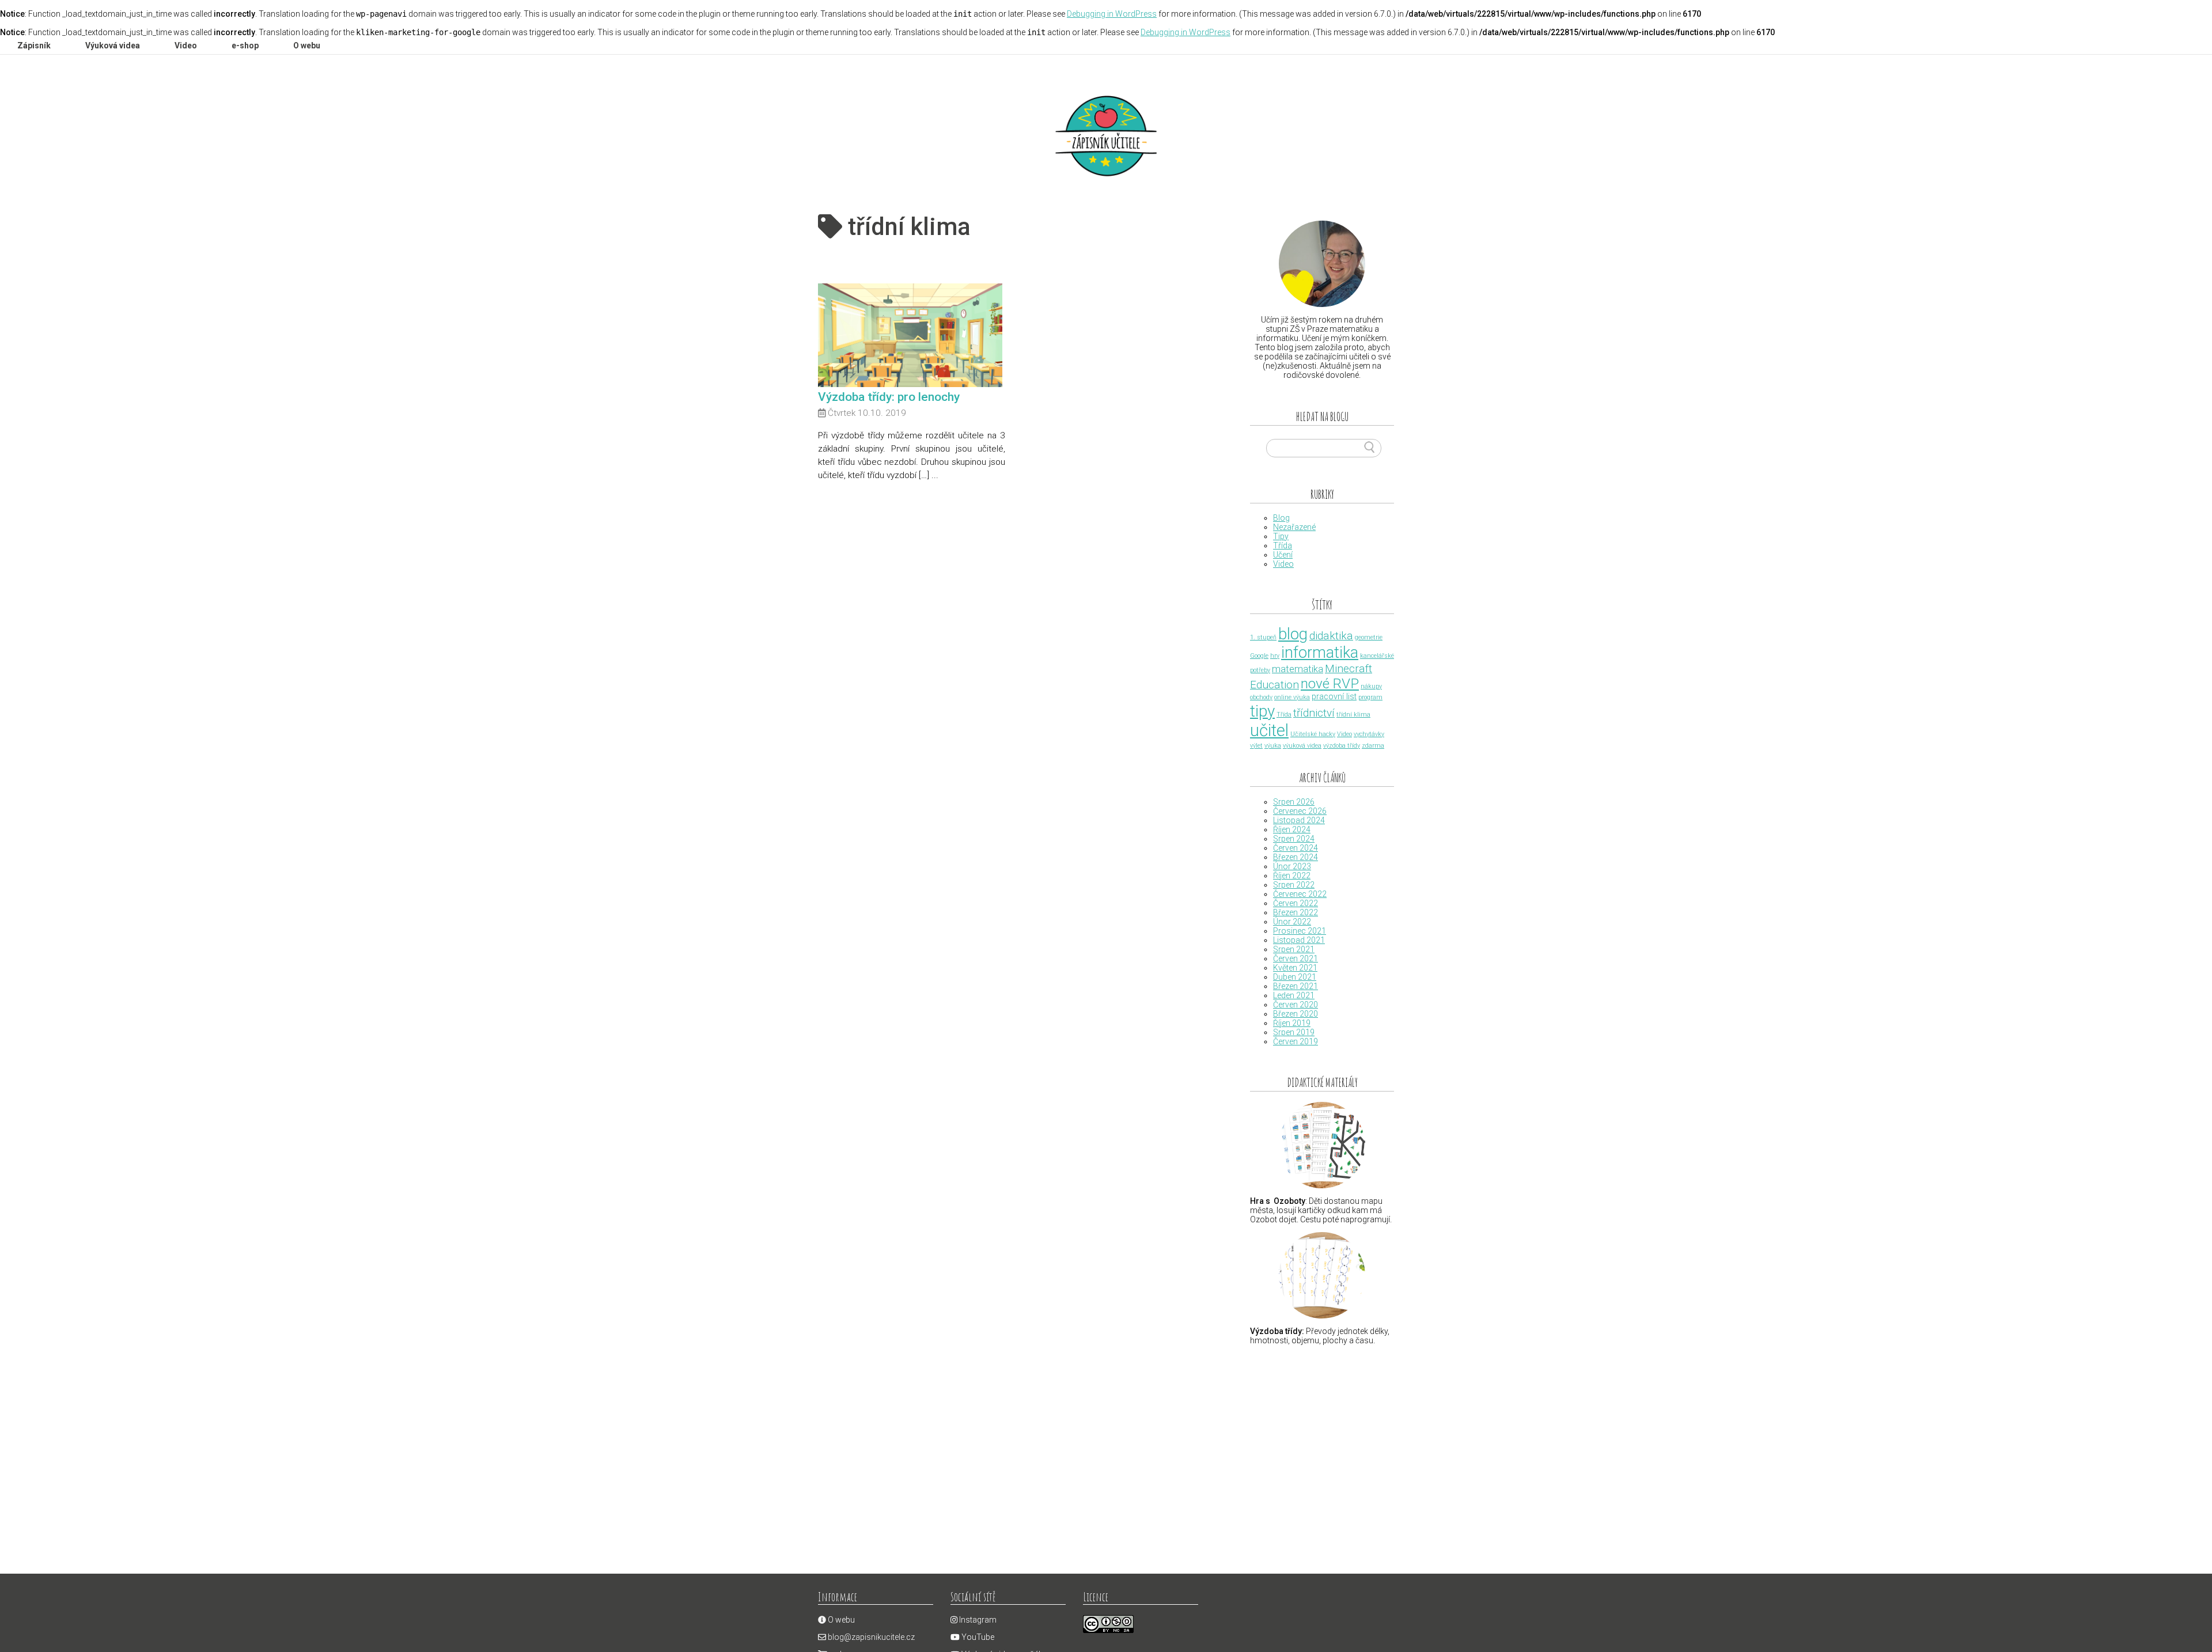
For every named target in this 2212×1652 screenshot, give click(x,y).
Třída (1283, 545)
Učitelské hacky (1313, 734)
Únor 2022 (1292, 922)
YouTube (977, 1637)
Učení (1283, 555)
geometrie (1369, 637)
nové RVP (1330, 683)
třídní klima (1353, 715)
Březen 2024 (1296, 857)
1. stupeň (1263, 637)
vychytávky (1369, 734)
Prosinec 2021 (1300, 931)
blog (1293, 634)
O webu (307, 46)
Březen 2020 (1296, 1014)
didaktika (1331, 636)
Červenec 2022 (1300, 894)
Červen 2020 (1296, 1005)
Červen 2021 (1296, 958)
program (1370, 697)
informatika (1320, 653)
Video (186, 46)
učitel (1269, 730)
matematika (1298, 669)
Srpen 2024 (1294, 839)
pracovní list (1334, 697)
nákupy (1371, 686)
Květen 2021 (1295, 968)
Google (1259, 656)
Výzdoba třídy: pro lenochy (889, 397)
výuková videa (1302, 746)
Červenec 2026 (1300, 811)
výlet (1256, 746)
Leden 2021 (1294, 995)
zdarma (1373, 746)
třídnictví (1314, 713)
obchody (1261, 697)
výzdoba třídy (1342, 746)
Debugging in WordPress (1112, 14)
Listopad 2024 (1299, 820)
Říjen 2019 (1292, 1023)
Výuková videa (113, 46)
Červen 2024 (1296, 848)
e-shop (245, 46)
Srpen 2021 (1294, 949)
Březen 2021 (1296, 986)
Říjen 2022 (1292, 876)
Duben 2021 (1295, 977)
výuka (1273, 746)
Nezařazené (1294, 527)
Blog (1281, 518)
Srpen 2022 (1294, 885)
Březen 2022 (1296, 912)
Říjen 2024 (1292, 829)
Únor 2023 (1292, 866)
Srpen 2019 (1294, 1032)
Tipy (1281, 536)
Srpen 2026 (1294, 802)
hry (1275, 656)
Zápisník (34, 46)
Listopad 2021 (1299, 940)
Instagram (977, 1620)
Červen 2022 (1296, 903)
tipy (1262, 711)
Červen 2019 (1296, 1041)
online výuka (1292, 697)
